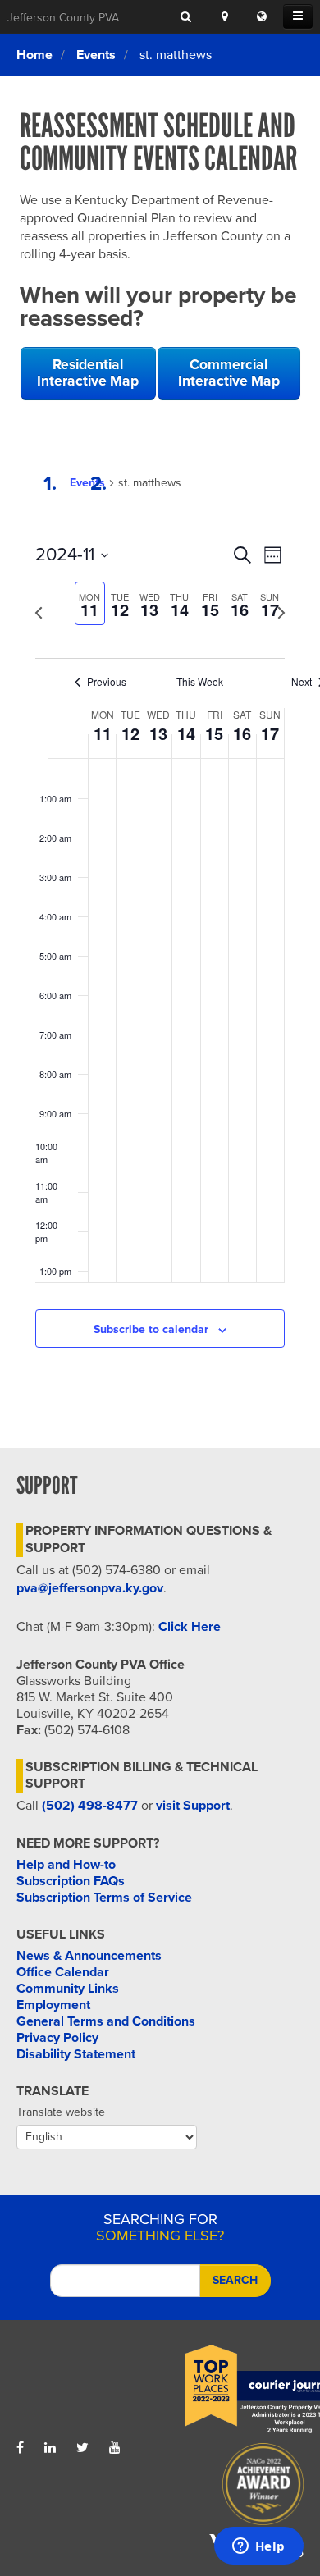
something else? (160, 2227)
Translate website (61, 2112)
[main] (160, 931)
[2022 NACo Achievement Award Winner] (232, 2488)
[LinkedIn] (50, 2448)
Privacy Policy (57, 2038)
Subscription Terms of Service (104, 1898)
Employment (53, 2005)
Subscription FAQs (71, 1881)
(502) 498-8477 (90, 1806)
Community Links (68, 1989)
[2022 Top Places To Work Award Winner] (232, 2390)
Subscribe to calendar (151, 1329)
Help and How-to (66, 1865)
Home (34, 55)
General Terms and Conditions (106, 2021)
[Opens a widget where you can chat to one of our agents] (258, 2547)
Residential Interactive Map (88, 373)
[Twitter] (82, 2448)
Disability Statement (76, 2054)
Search (235, 2280)
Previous (107, 682)
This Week (200, 682)
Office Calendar (63, 1972)
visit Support (193, 1806)
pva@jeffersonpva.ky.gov (90, 1588)
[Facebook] (20, 2448)
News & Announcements (89, 1956)
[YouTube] (115, 2448)
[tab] (90, 603)
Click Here (190, 1627)
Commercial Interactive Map (229, 373)
